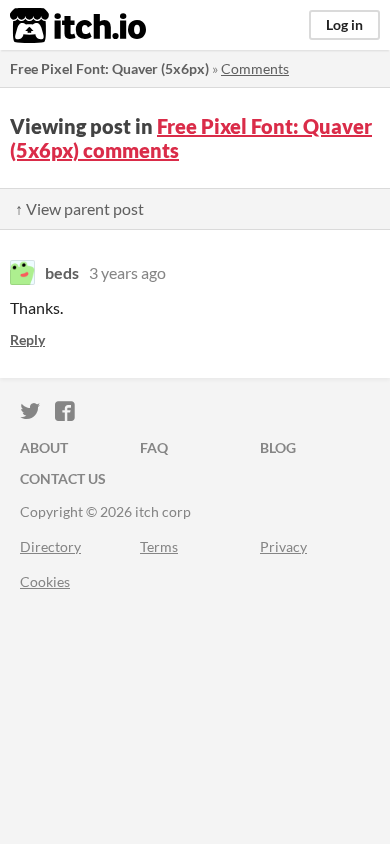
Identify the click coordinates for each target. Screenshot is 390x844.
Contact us (63, 478)
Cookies (45, 581)
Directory (50, 546)
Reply (27, 339)
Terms (159, 546)
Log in (344, 24)
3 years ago (127, 272)
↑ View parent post (79, 208)
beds (62, 272)
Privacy (283, 546)
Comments (255, 68)
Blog (278, 447)
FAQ (154, 447)
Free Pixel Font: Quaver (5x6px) (109, 68)
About (44, 447)
